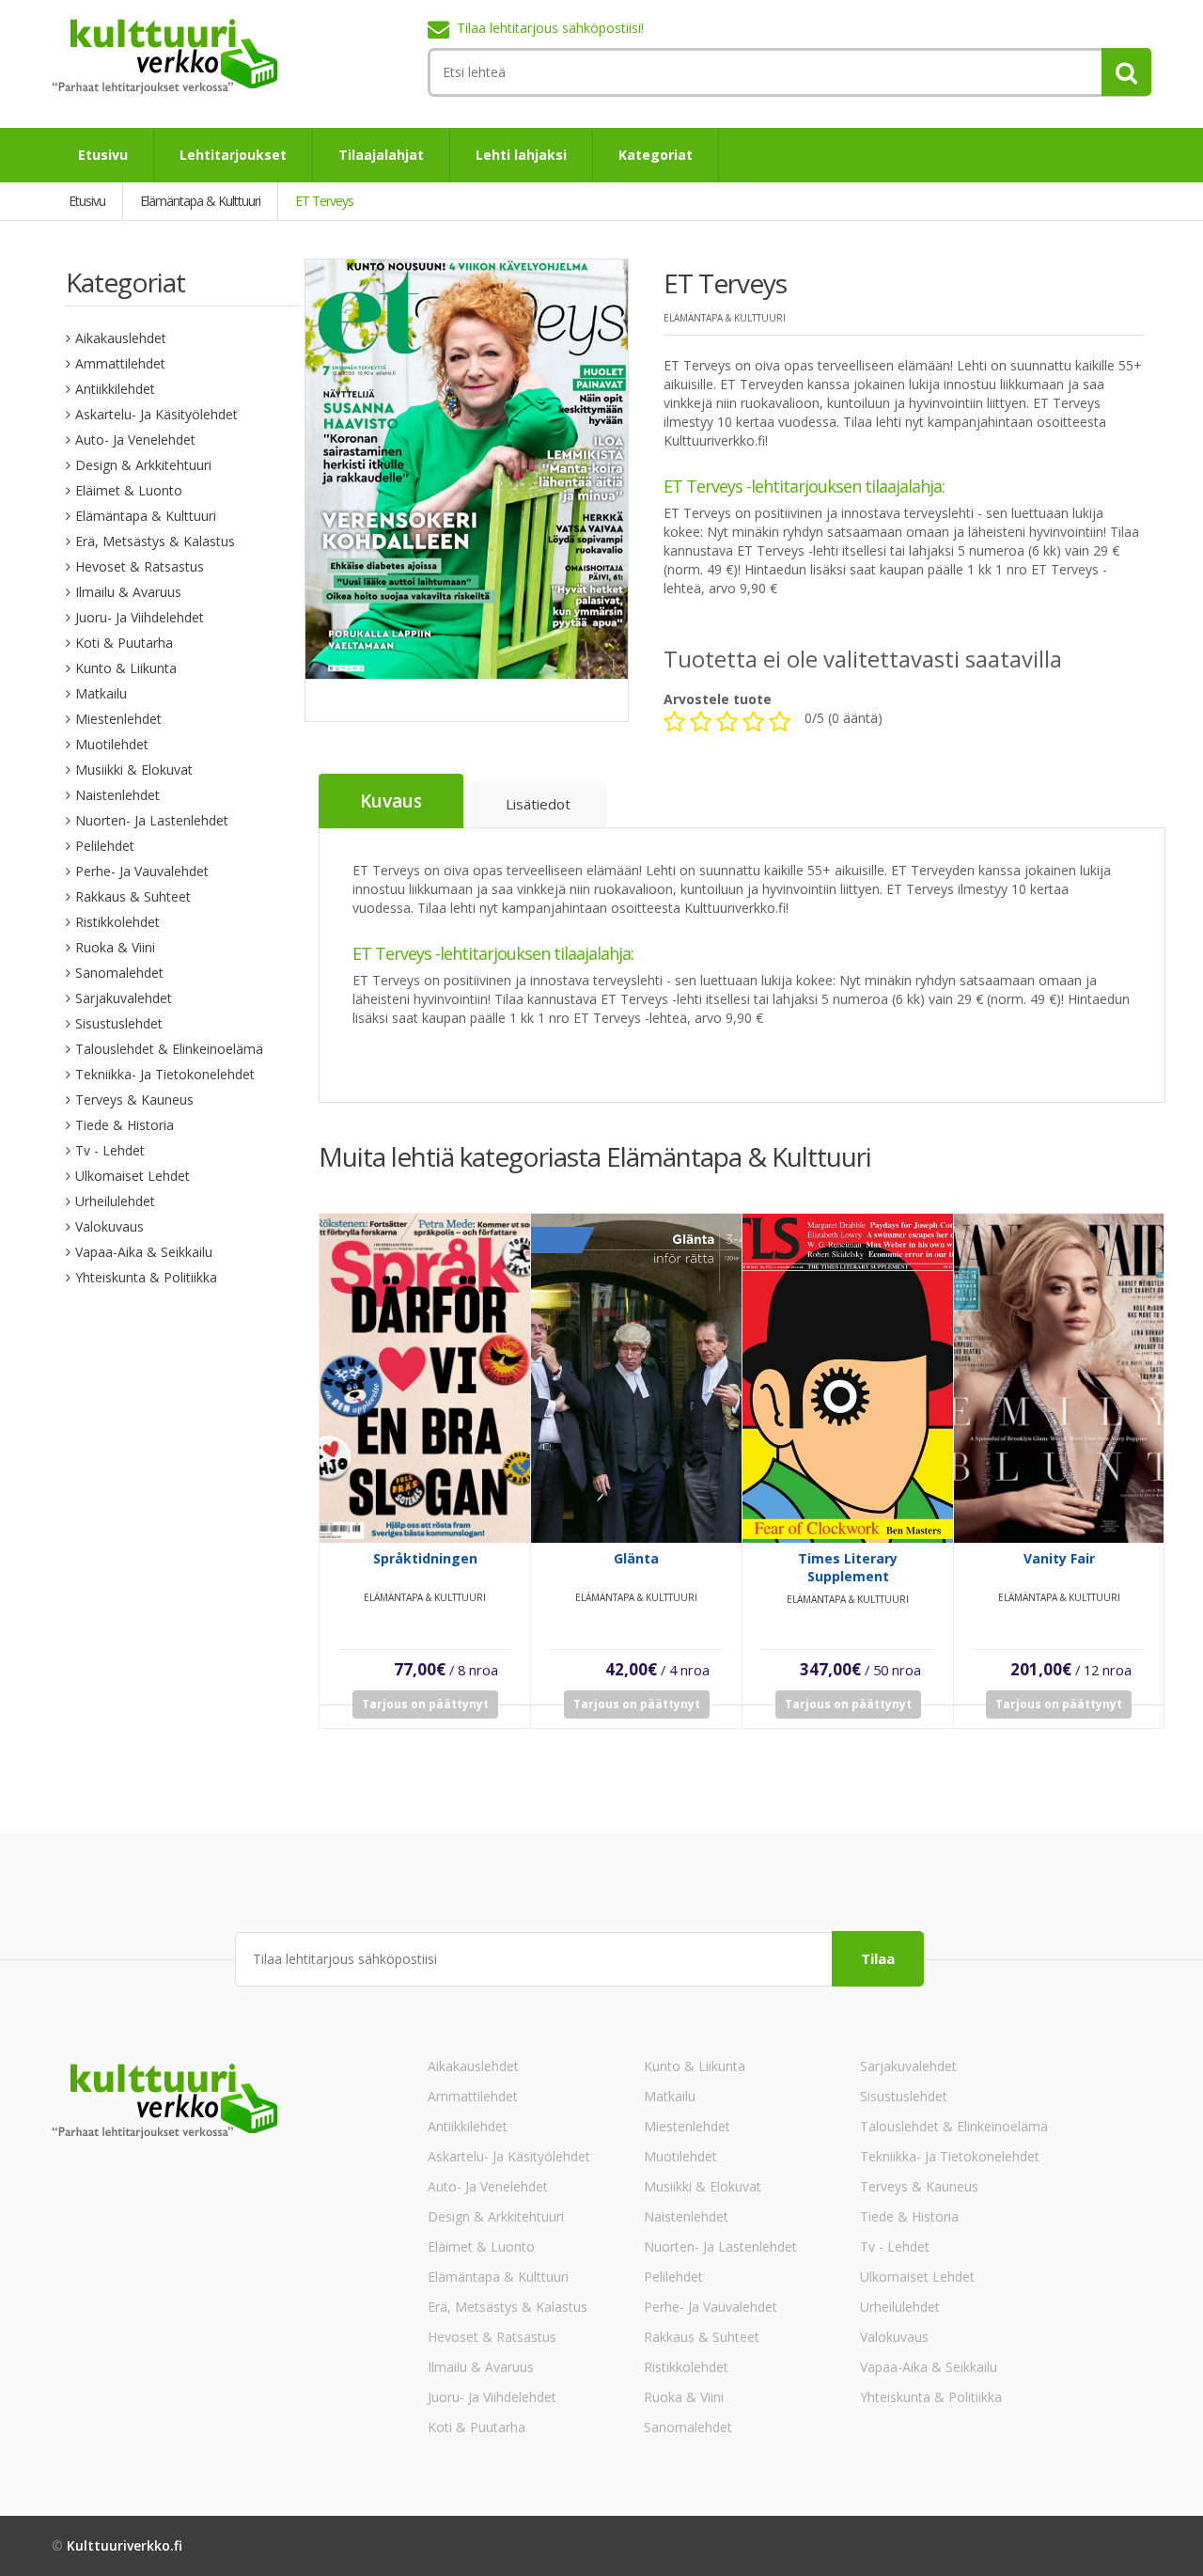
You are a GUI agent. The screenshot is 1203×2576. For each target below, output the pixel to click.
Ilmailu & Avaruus (128, 592)
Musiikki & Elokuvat (134, 770)
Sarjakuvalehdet (124, 998)
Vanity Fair (1059, 1558)
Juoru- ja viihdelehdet (140, 617)
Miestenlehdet (118, 719)
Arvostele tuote (718, 699)
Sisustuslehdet (119, 1023)
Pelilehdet (105, 846)
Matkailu (101, 693)
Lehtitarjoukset (233, 155)
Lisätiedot (538, 804)
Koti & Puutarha (124, 643)
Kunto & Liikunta (126, 668)
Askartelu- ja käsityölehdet (156, 414)
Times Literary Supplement (848, 1567)
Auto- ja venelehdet (135, 440)
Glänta (636, 1558)
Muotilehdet (112, 744)
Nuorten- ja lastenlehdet (152, 820)
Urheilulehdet (115, 1201)
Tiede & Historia (125, 1125)
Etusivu (103, 155)
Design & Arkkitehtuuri (143, 465)
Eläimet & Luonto (129, 490)
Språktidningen (425, 1558)
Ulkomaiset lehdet (133, 1176)
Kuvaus (391, 801)
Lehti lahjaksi (521, 155)
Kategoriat (656, 155)
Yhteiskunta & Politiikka (146, 1277)
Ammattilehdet (120, 363)
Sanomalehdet (119, 973)
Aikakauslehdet (121, 338)
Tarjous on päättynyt (425, 1704)
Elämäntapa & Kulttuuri (146, 516)
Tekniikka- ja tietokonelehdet (165, 1074)
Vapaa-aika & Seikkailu (144, 1252)
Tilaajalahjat (381, 155)
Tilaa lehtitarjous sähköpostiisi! (550, 28)
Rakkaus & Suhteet (133, 896)
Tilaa (878, 1958)
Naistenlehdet (117, 795)
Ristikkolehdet (117, 922)
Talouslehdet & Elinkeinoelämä (169, 1049)
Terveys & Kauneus (134, 1100)
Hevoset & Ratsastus (140, 566)
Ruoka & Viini (115, 947)
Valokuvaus (109, 1226)
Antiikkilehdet (115, 389)
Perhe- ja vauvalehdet (142, 871)
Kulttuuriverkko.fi (125, 2545)
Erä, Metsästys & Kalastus (155, 541)
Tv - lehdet (110, 1150)
